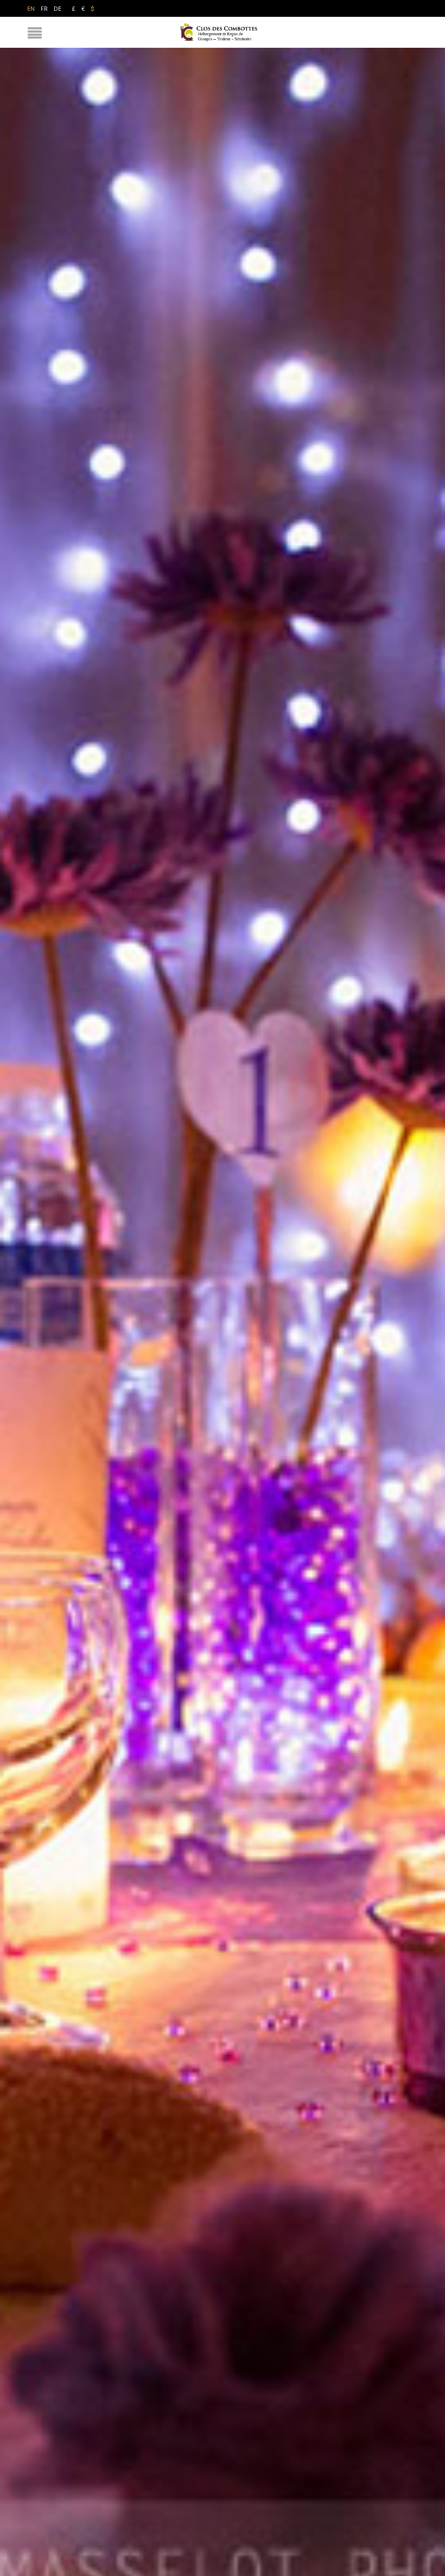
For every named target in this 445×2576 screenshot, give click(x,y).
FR (44, 8)
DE (58, 8)
